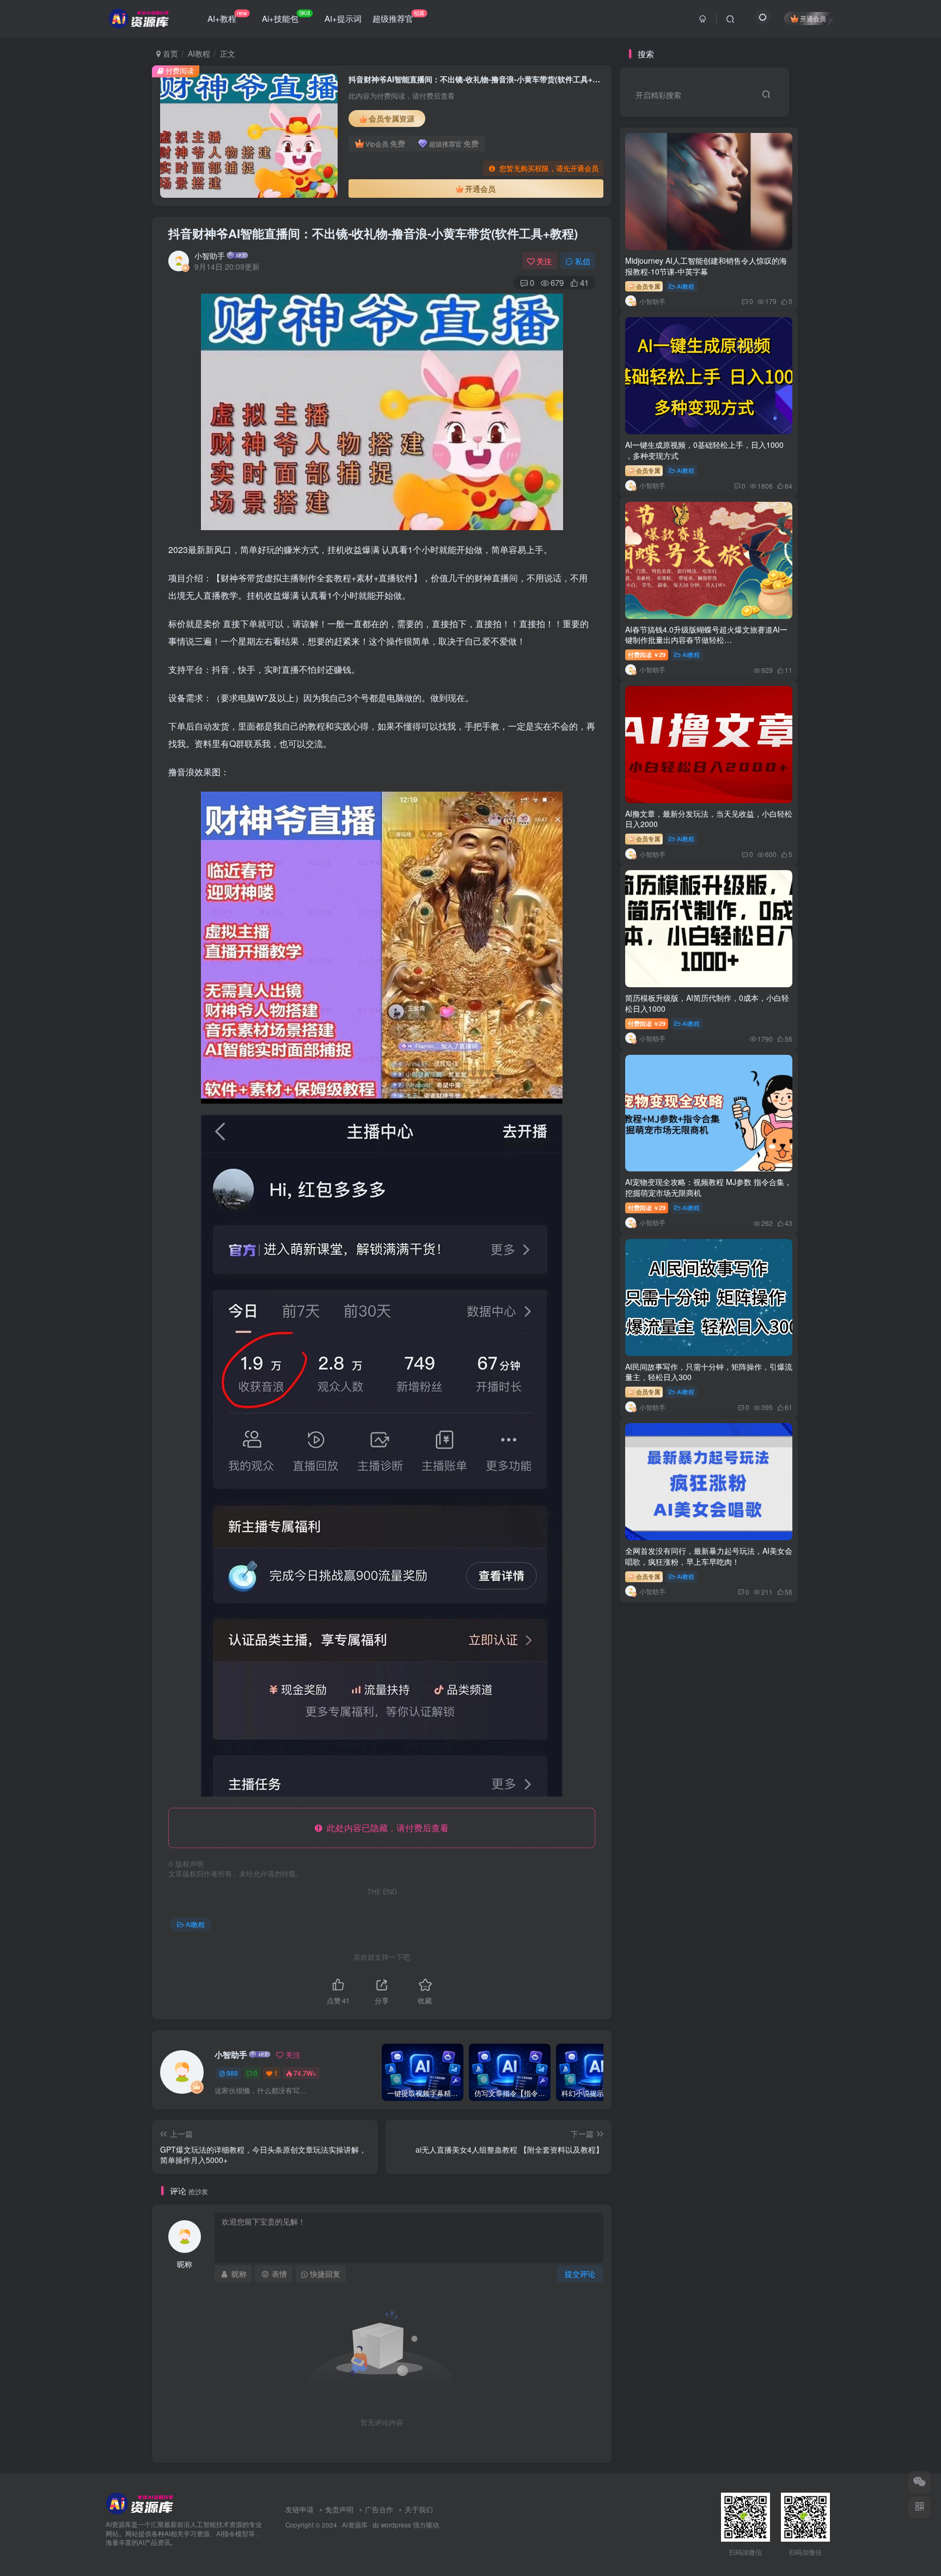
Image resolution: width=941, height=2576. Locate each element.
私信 (583, 261)
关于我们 (419, 2509)
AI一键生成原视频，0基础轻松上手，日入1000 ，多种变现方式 (704, 450)
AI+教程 (227, 16)
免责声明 (339, 2509)
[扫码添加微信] (919, 2482)
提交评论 (580, 2274)
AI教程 (199, 53)
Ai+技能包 (286, 16)
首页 (169, 53)
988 (232, 2073)
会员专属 (647, 286)
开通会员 (813, 18)
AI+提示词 (343, 18)
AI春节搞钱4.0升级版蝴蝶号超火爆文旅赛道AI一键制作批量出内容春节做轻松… (706, 635)
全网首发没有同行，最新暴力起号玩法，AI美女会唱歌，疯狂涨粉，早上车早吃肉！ (709, 1556)
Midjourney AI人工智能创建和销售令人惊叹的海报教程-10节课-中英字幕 (706, 266)
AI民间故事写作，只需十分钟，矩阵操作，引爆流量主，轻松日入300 (709, 1372)
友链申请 (300, 2509)
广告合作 (379, 2509)
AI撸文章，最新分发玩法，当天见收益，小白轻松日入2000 (709, 819)
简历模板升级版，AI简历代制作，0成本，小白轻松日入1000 (707, 1003)
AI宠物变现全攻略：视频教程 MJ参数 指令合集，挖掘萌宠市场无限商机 (708, 1187)
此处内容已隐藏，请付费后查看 (386, 1828)
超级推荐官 (399, 16)
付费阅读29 (647, 654)
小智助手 (210, 256)
